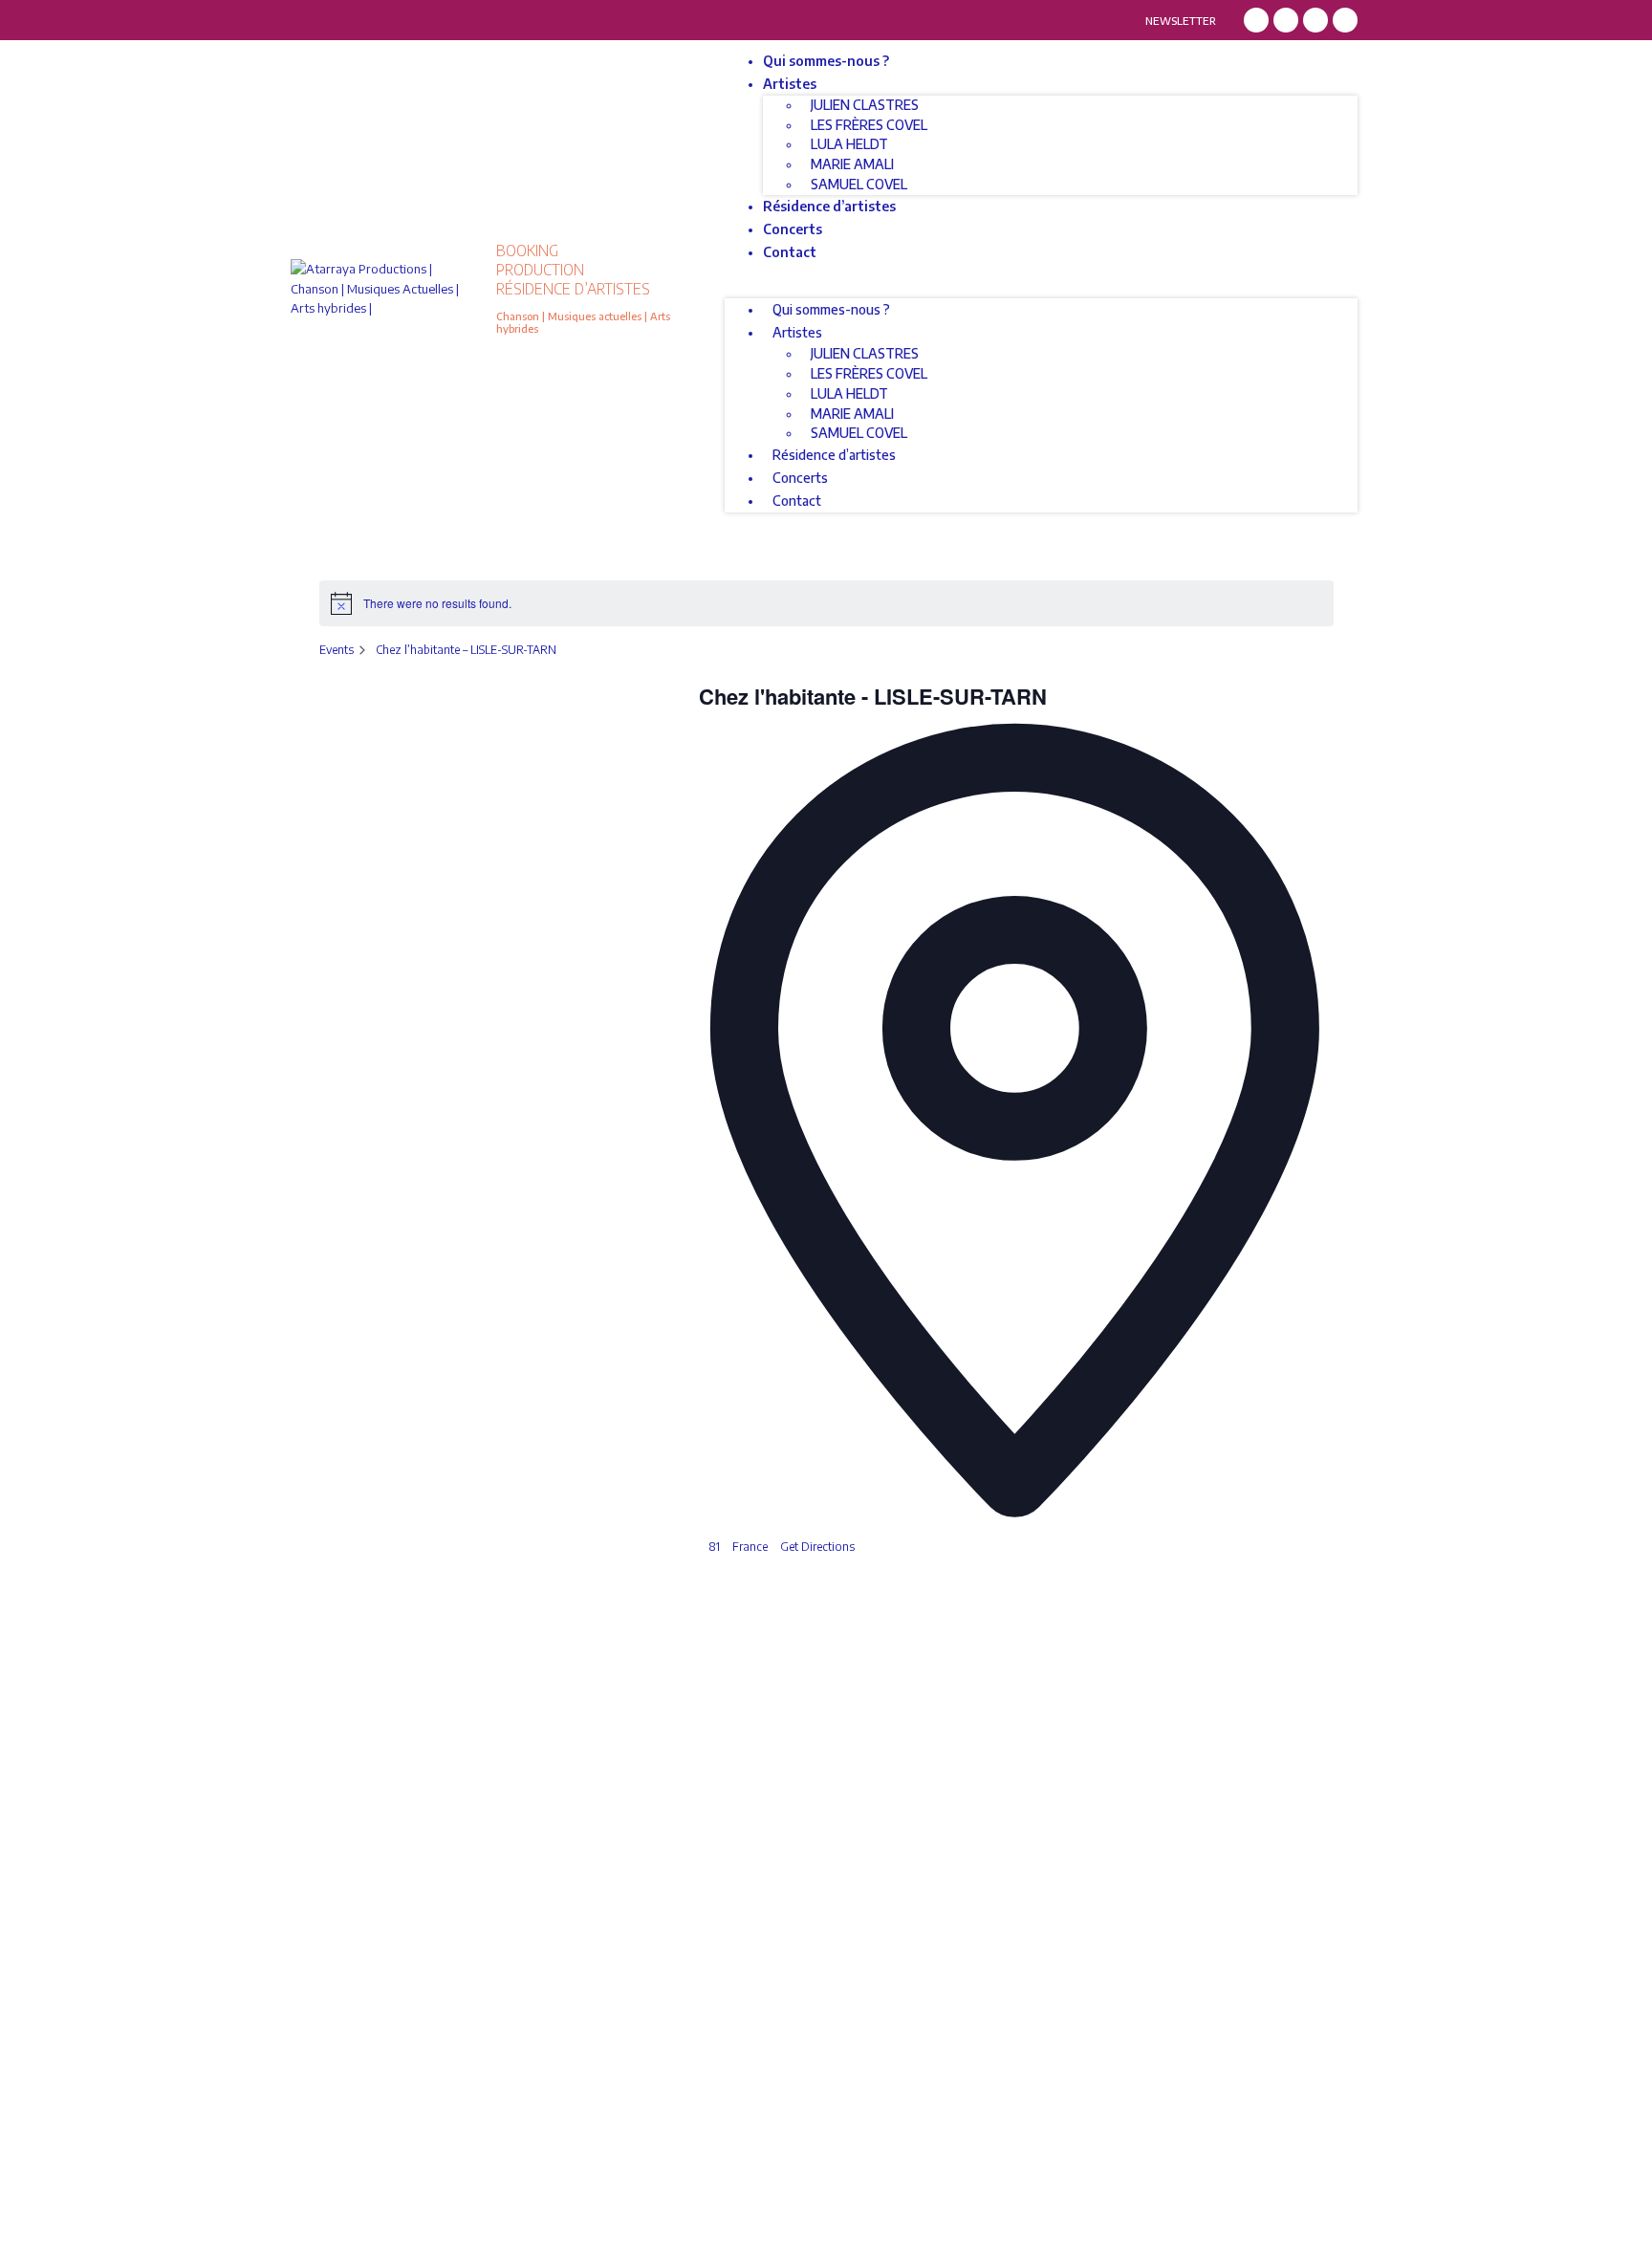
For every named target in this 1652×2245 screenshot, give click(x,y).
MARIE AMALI (852, 164)
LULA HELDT (849, 144)
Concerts (793, 229)
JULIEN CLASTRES (865, 105)
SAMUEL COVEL (859, 184)
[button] (1041, 289)
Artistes (790, 84)
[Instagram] (1286, 20)
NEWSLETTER (1181, 21)
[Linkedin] (1315, 20)
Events (337, 650)
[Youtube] (1345, 20)
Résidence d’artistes (829, 206)
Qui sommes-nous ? (826, 61)
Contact (790, 252)
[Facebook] (1256, 20)
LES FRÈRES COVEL (869, 125)
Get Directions (817, 1547)
